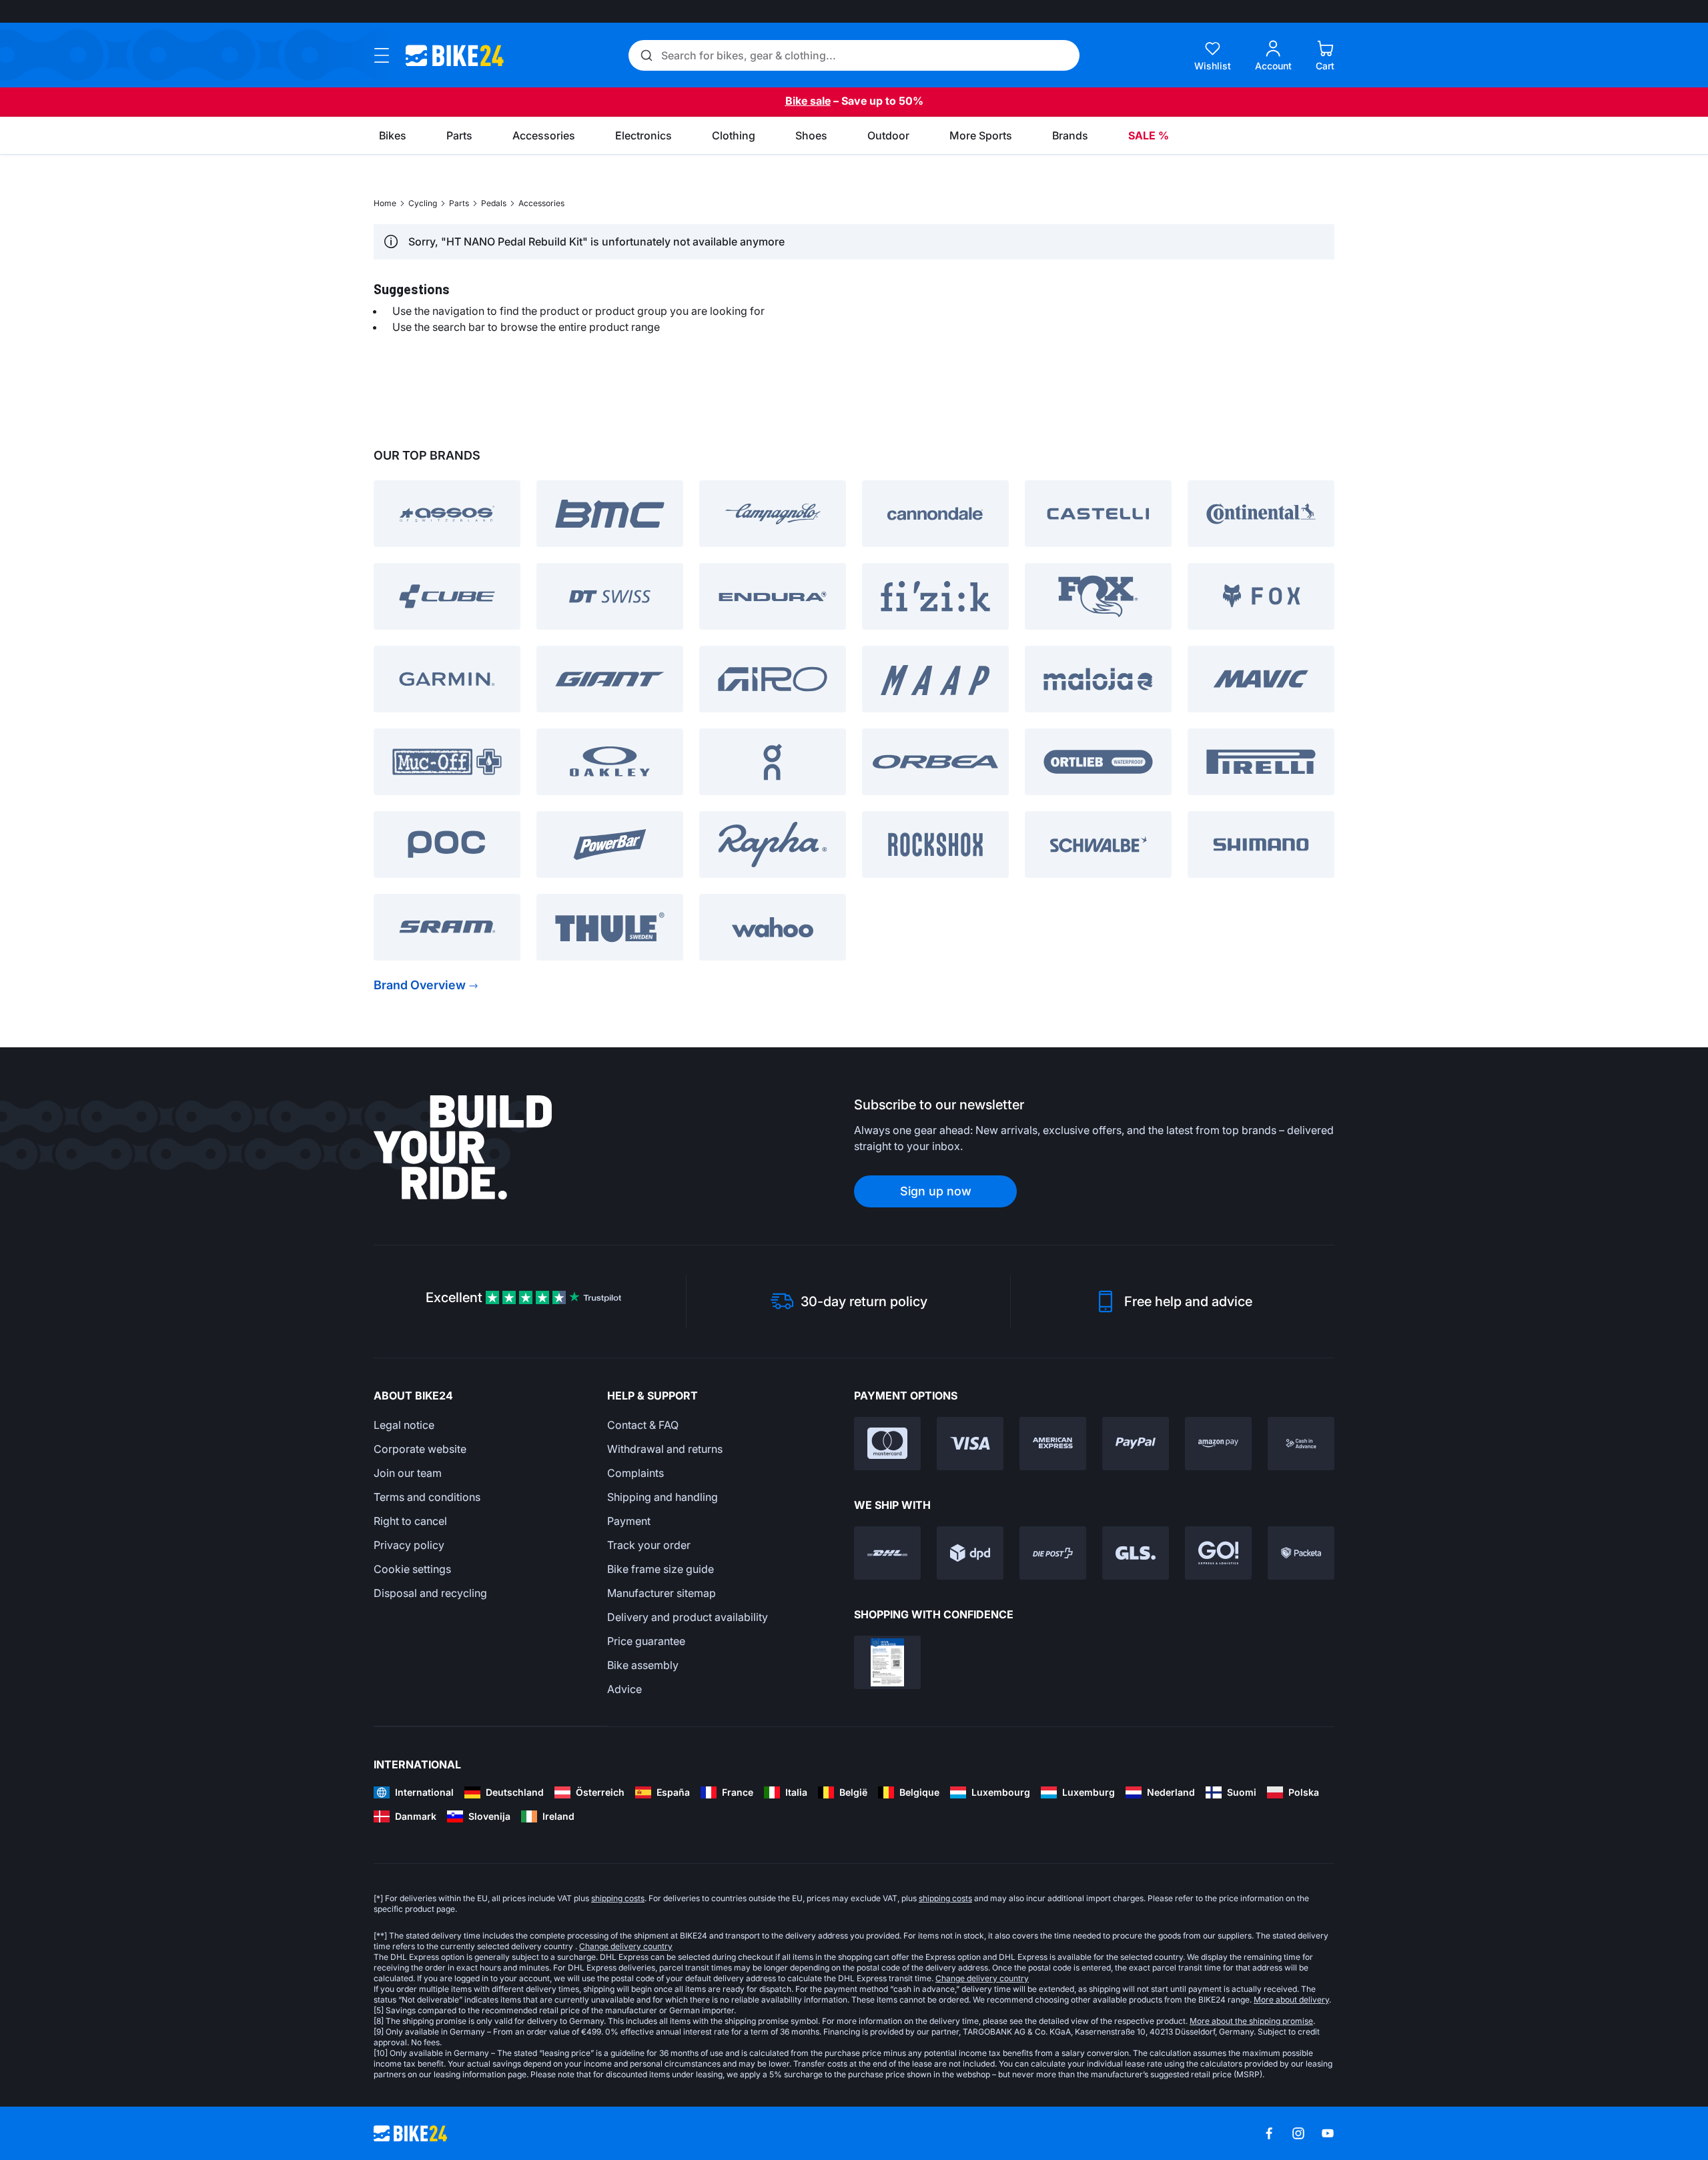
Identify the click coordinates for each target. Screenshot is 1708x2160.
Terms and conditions (427, 1497)
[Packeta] (1301, 1553)
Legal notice (404, 1425)
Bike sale (808, 101)
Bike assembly (643, 1665)
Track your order (649, 1545)
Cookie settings (412, 1569)
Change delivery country (626, 1946)
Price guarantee (646, 1641)
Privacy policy (409, 1545)
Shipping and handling (663, 1497)
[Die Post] (1053, 1553)
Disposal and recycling (430, 1593)
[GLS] (1136, 1553)
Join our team (408, 1473)
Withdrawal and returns (665, 1449)
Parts (459, 203)
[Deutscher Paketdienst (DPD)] (970, 1553)
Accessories (541, 203)
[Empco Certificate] (887, 1662)
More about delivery (1291, 2000)
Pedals (494, 203)
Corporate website (420, 1449)
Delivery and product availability (688, 1617)
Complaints (635, 1473)
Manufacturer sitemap (662, 1593)
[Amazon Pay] (1218, 1444)
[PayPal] (1136, 1444)
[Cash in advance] (1301, 1444)
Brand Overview (420, 985)
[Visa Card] (970, 1444)
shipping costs (618, 1898)
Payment (629, 1521)
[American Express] (1053, 1444)
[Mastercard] (887, 1444)
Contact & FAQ (643, 1425)
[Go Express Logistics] (1218, 1553)
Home (385, 203)
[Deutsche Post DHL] (887, 1553)
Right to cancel (410, 1521)
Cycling (423, 203)
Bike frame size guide (661, 1569)
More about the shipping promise (1251, 2021)
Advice (624, 1689)
